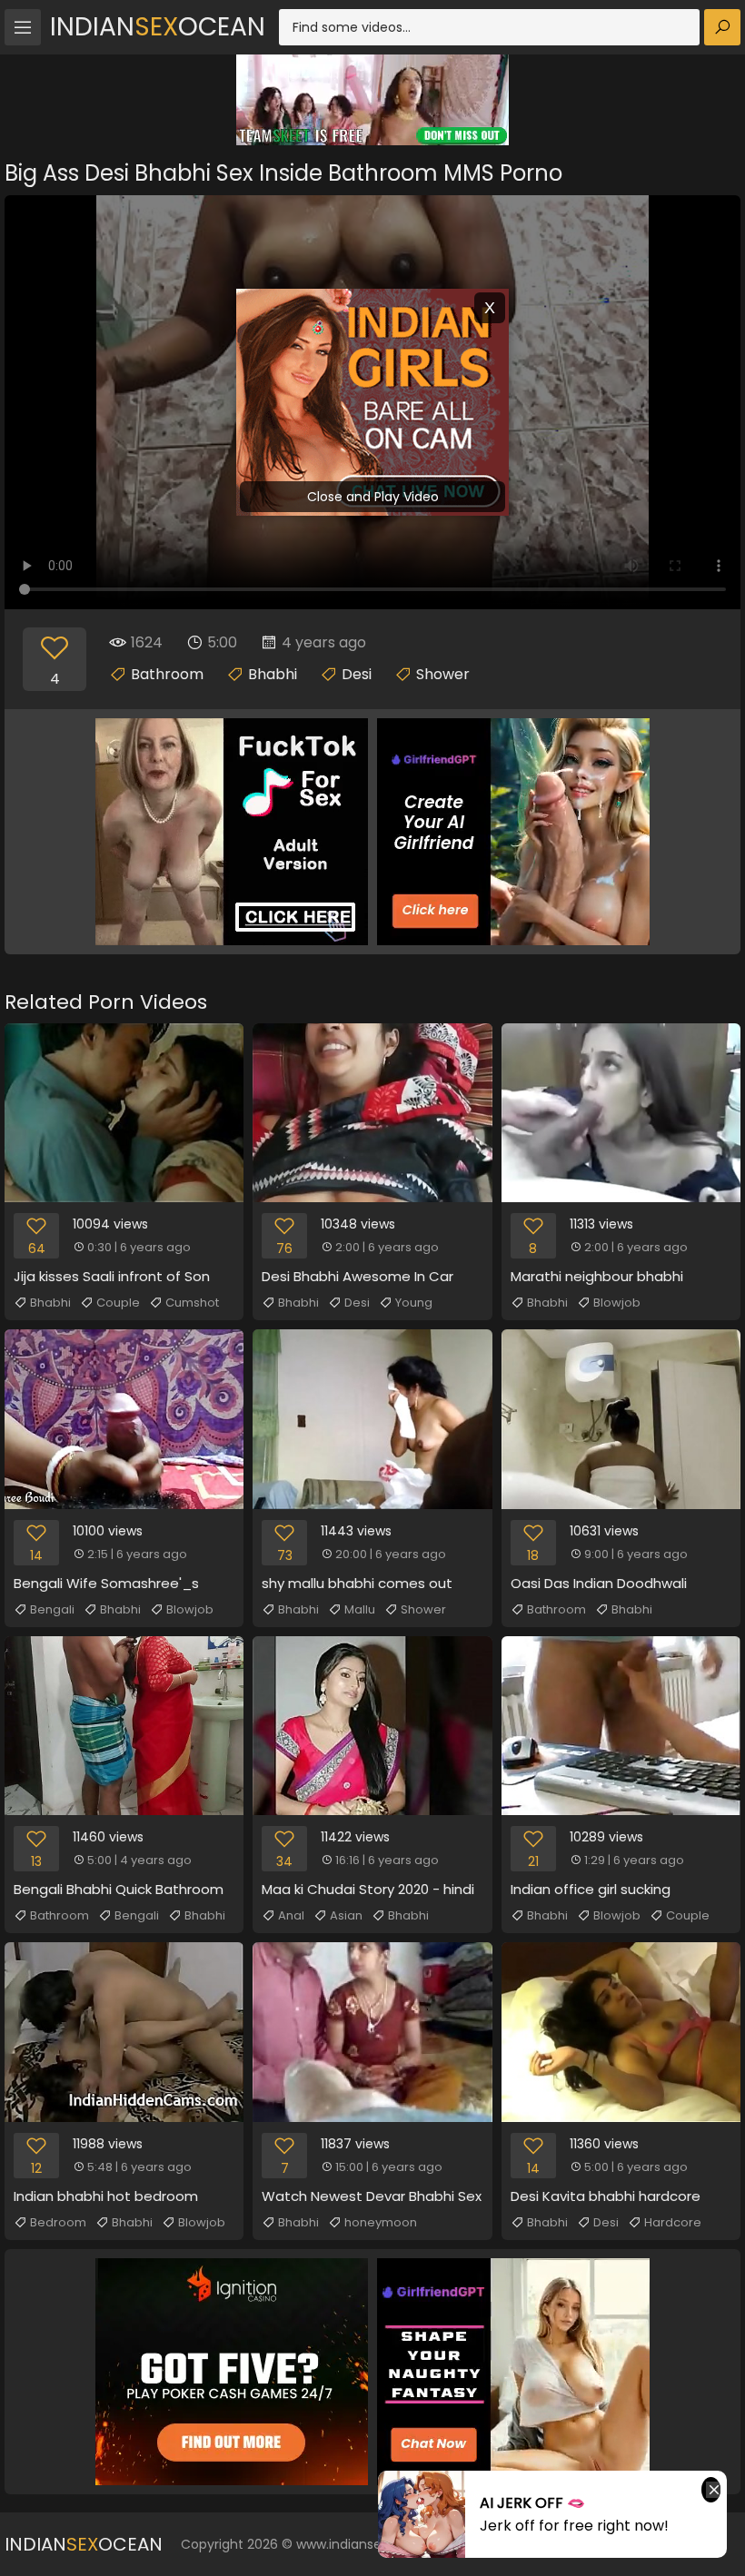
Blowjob (617, 1303)
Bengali (52, 1609)
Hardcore (673, 2222)
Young (414, 1303)
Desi (357, 674)
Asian (346, 1915)
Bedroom (58, 2222)
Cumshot (192, 1303)
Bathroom (167, 674)
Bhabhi (273, 674)
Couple (118, 1303)
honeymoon (381, 2222)
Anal (291, 1915)
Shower (443, 674)
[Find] (722, 27)
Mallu (360, 1609)
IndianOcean (158, 27)
